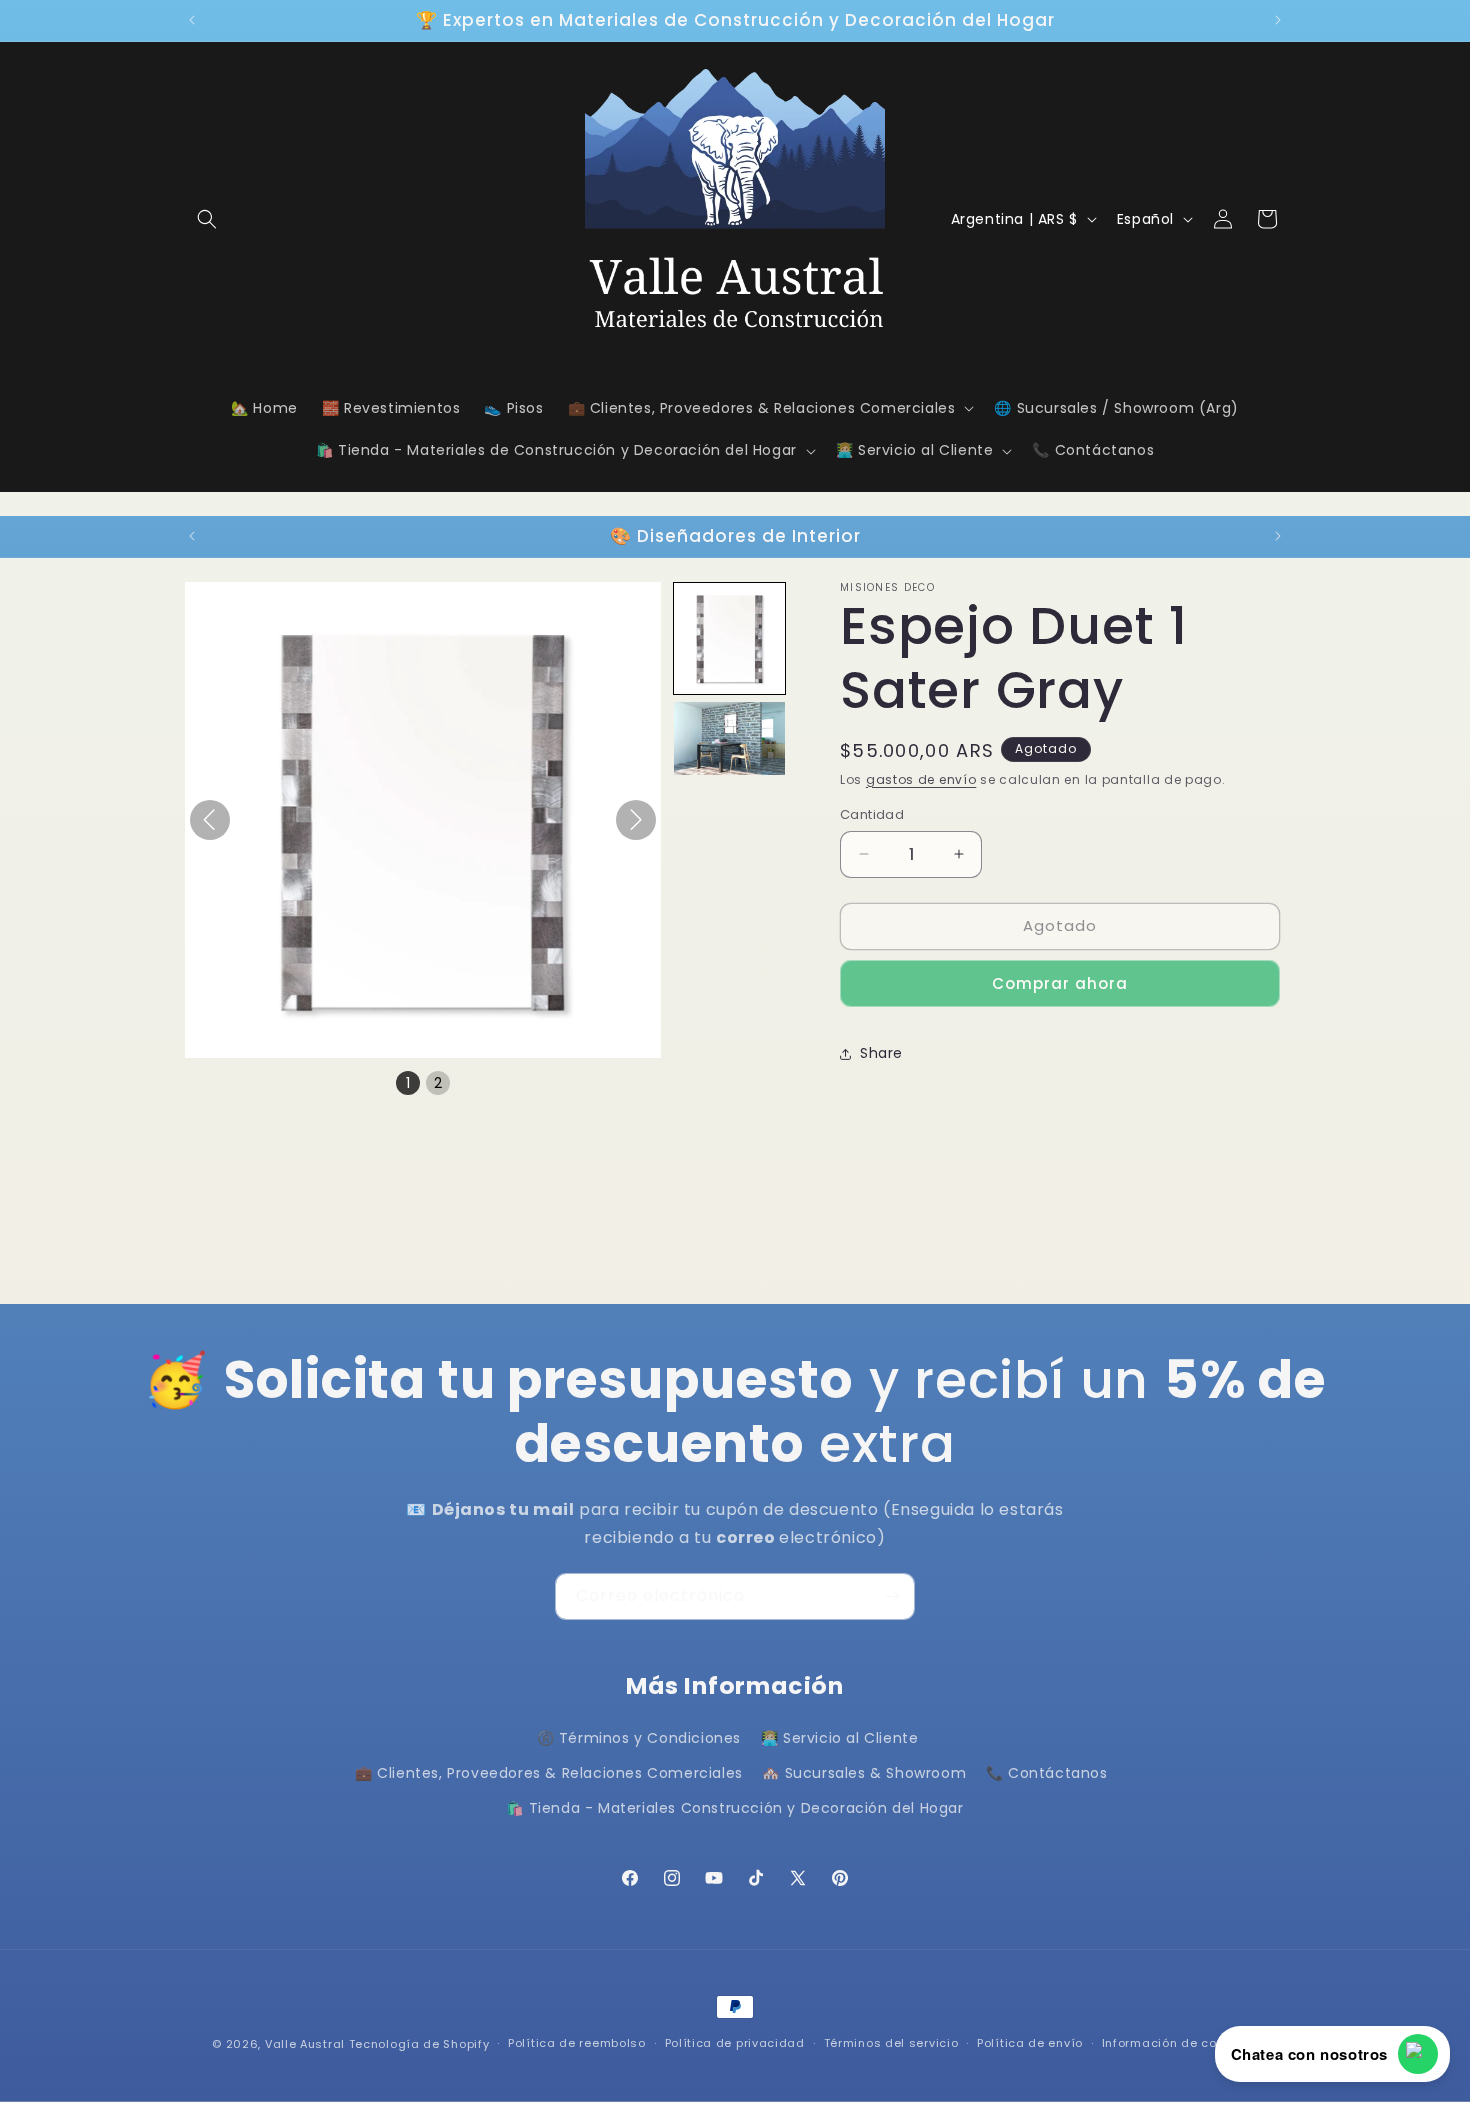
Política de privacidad (735, 2043)
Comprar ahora (1060, 983)
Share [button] (881, 1053)
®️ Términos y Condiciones (639, 1738)
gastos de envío (921, 779)
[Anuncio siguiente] (1278, 20)
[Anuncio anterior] (192, 20)
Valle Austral (305, 2044)
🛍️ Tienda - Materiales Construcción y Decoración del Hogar (734, 1808)
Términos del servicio (891, 2043)
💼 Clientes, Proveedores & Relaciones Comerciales (549, 1773)
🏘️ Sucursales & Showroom (864, 1773)
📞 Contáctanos (1047, 1773)
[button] (207, 219)
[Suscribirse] (892, 1596)
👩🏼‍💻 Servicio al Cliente (840, 1738)
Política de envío (1030, 2043)
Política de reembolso (577, 2043)
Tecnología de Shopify (419, 2044)
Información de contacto (1180, 2043)
